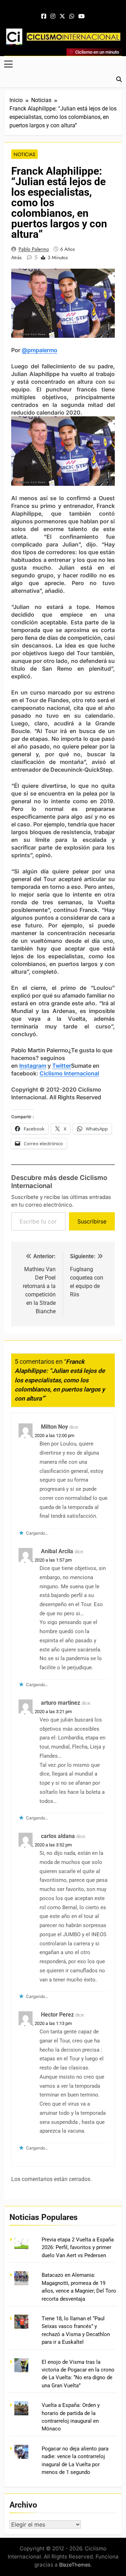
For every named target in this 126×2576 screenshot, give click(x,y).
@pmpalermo (40, 350)
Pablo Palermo (34, 249)
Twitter (62, 1066)
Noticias (24, 154)
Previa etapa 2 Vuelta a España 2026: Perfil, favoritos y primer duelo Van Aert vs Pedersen (78, 2248)
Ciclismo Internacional (69, 1073)
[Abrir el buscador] (119, 79)
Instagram (33, 1066)
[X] (62, 16)
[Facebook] (44, 16)
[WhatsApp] (72, 16)
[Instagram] (53, 16)
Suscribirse (92, 1221)
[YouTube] (82, 16)
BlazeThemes (75, 2565)
